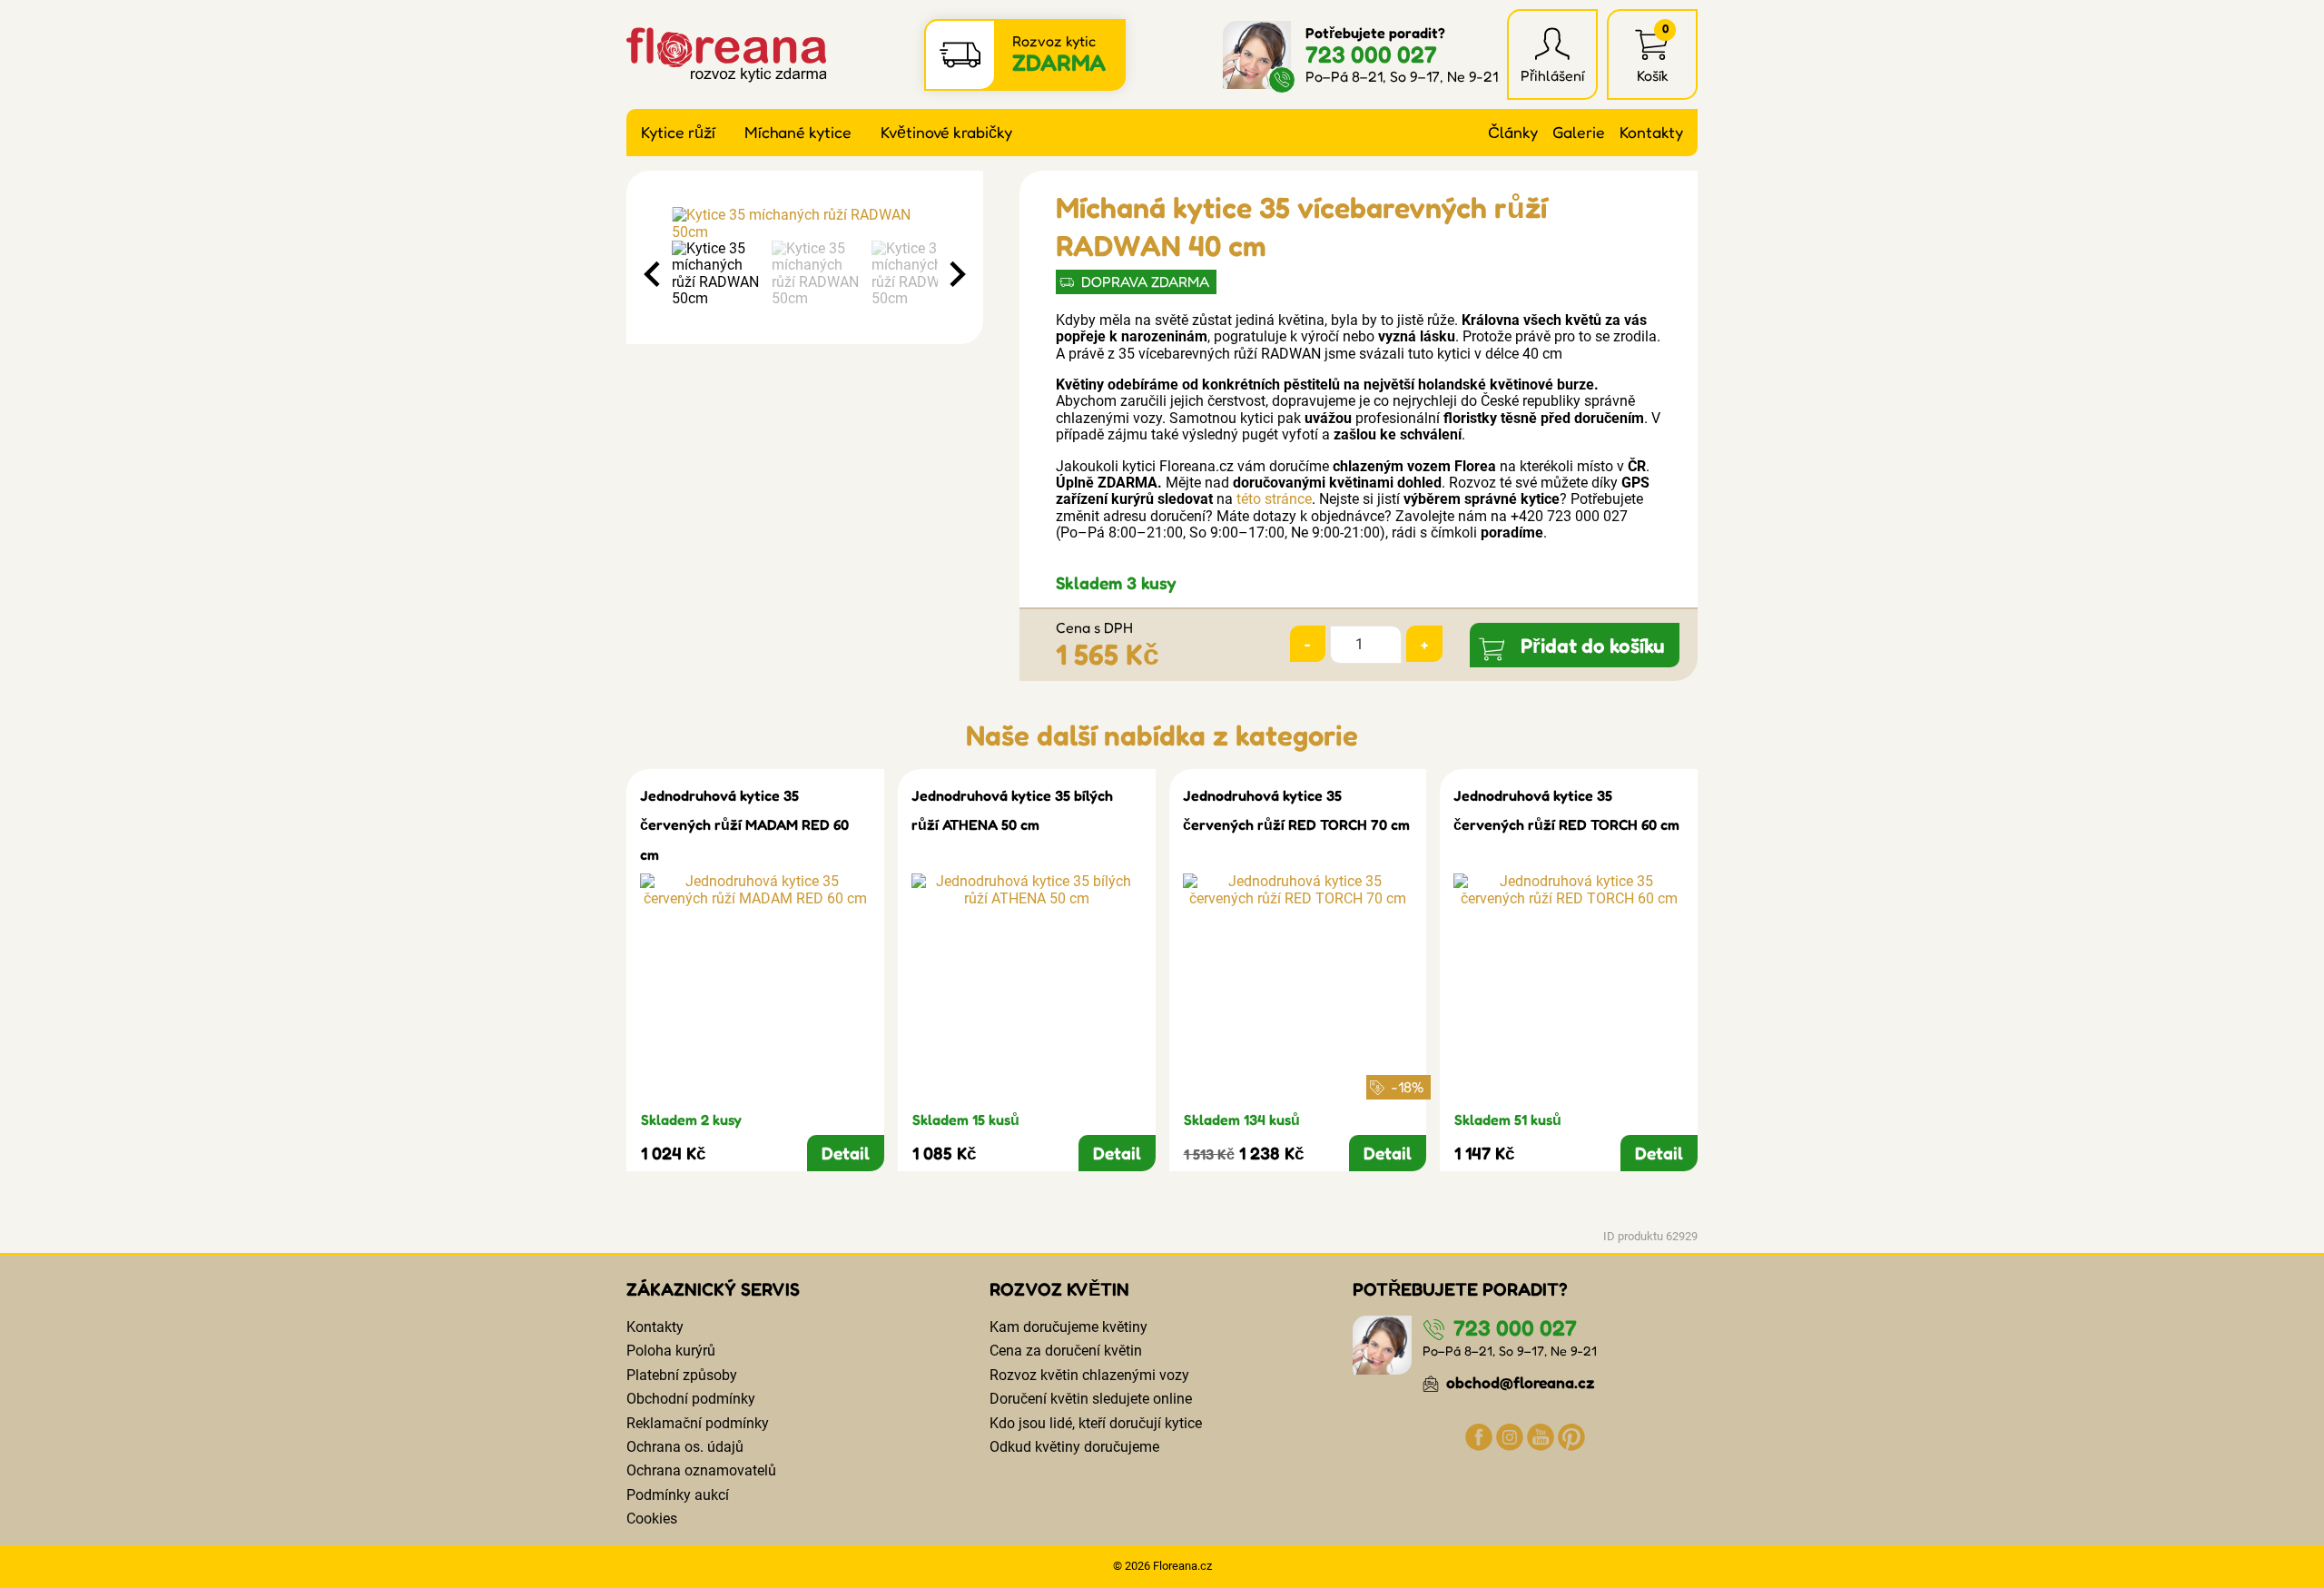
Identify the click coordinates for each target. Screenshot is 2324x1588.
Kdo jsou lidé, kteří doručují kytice (1096, 1423)
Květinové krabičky (946, 132)
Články (1513, 132)
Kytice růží (678, 132)
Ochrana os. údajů (685, 1447)
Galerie (1579, 132)
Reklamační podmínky (698, 1423)
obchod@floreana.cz (1519, 1382)
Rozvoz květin (1059, 1289)
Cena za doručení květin (1066, 1351)
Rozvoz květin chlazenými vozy (1089, 1375)
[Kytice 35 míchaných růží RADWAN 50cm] (805, 224)
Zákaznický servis (713, 1289)
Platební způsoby (682, 1375)
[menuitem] (717, 274)
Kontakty (1651, 132)
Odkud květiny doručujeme (1074, 1447)
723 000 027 (1371, 54)
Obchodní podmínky (691, 1399)
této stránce (1274, 499)
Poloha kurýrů (671, 1351)
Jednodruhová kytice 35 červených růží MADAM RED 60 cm (744, 825)
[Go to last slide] (654, 274)
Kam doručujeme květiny (1068, 1327)
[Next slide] (956, 274)
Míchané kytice (798, 132)
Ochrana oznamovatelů (701, 1470)
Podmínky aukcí (678, 1495)
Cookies (652, 1519)
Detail (846, 1153)
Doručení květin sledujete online (1091, 1399)
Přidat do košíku (1593, 645)
